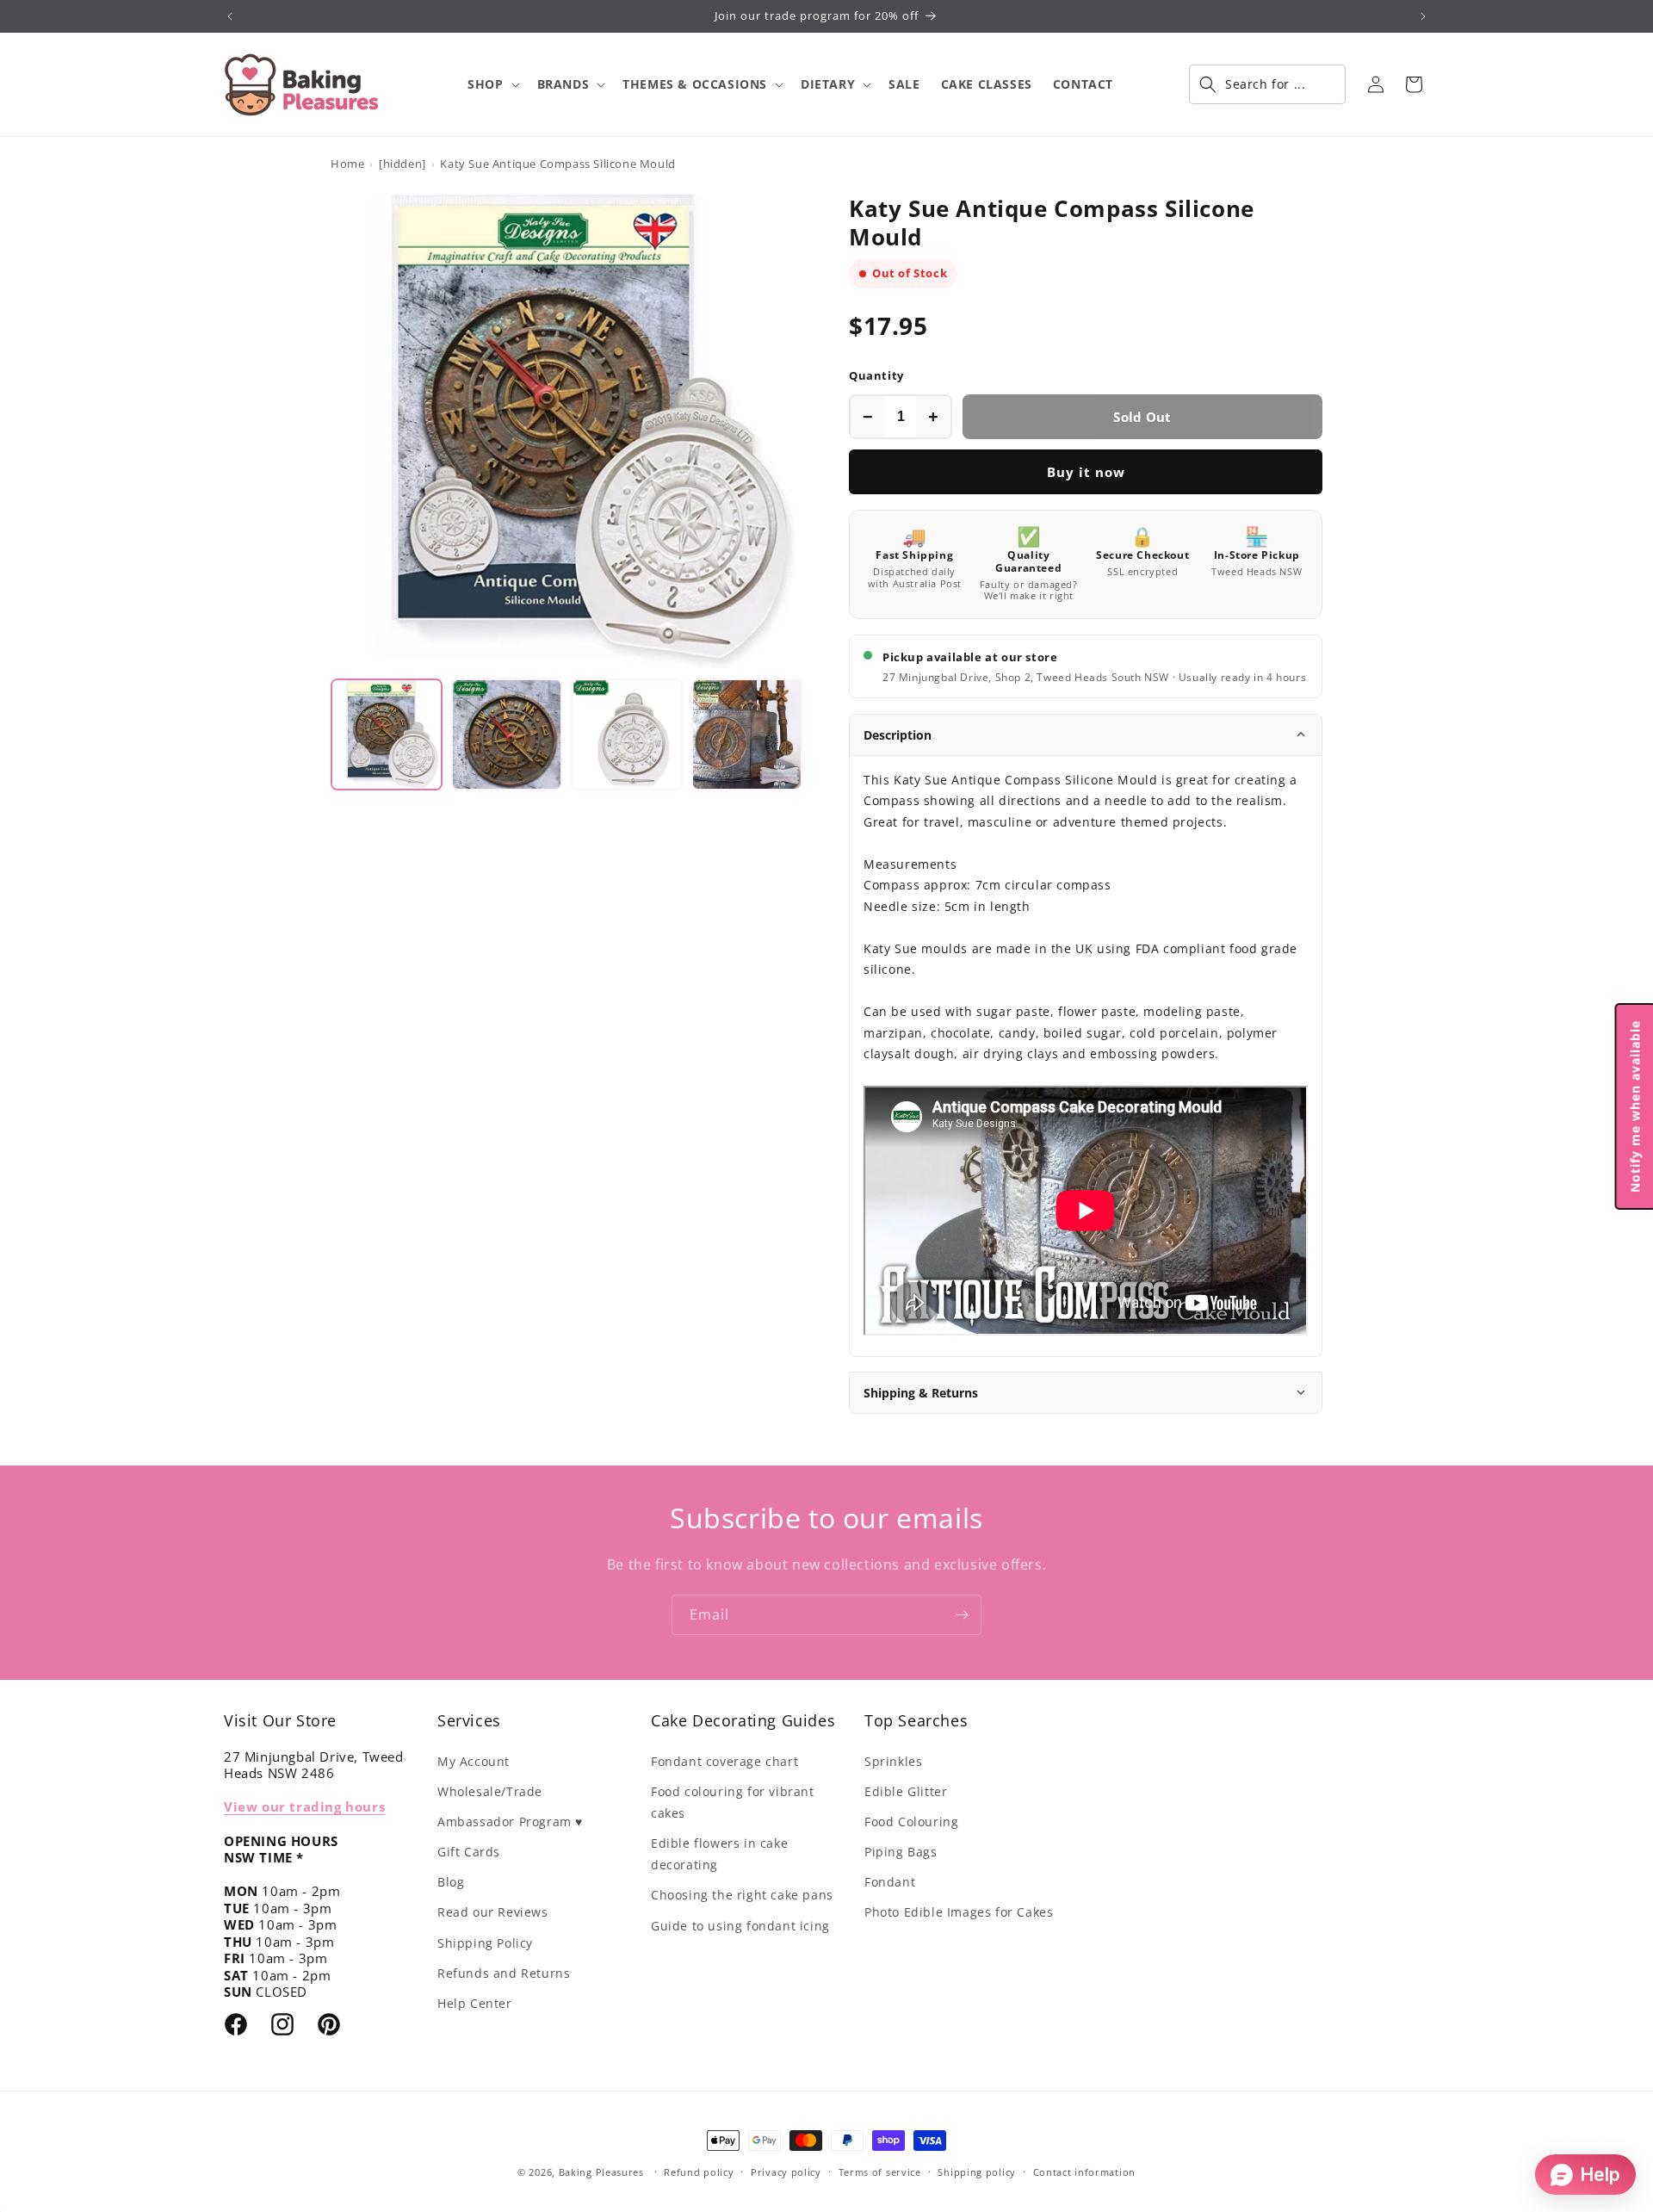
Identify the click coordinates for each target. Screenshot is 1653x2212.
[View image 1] (387, 734)
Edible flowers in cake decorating (719, 1854)
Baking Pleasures (601, 2172)
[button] (492, 84)
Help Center (475, 2003)
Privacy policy (786, 2172)
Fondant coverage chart (724, 1761)
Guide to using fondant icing (740, 1926)
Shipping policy (977, 2172)
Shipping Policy (485, 1943)
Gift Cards (469, 1852)
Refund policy (699, 2172)
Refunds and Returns (504, 1973)
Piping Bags (901, 1852)
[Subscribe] (962, 1615)
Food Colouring (911, 1822)
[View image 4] (747, 734)
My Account (474, 1761)
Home (347, 164)
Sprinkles (893, 1761)
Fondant (890, 1882)
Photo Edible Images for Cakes (959, 1912)
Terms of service (880, 2172)
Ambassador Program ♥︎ (510, 1822)
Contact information (1084, 2172)
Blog (451, 1882)
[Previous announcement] (230, 16)
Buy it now (1086, 472)
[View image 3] (627, 734)
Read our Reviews (493, 1912)
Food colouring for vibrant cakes (733, 1802)
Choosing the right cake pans (742, 1895)
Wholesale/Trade (490, 1791)
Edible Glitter (906, 1791)
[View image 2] (507, 734)
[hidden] (402, 164)
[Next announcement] (1423, 16)
